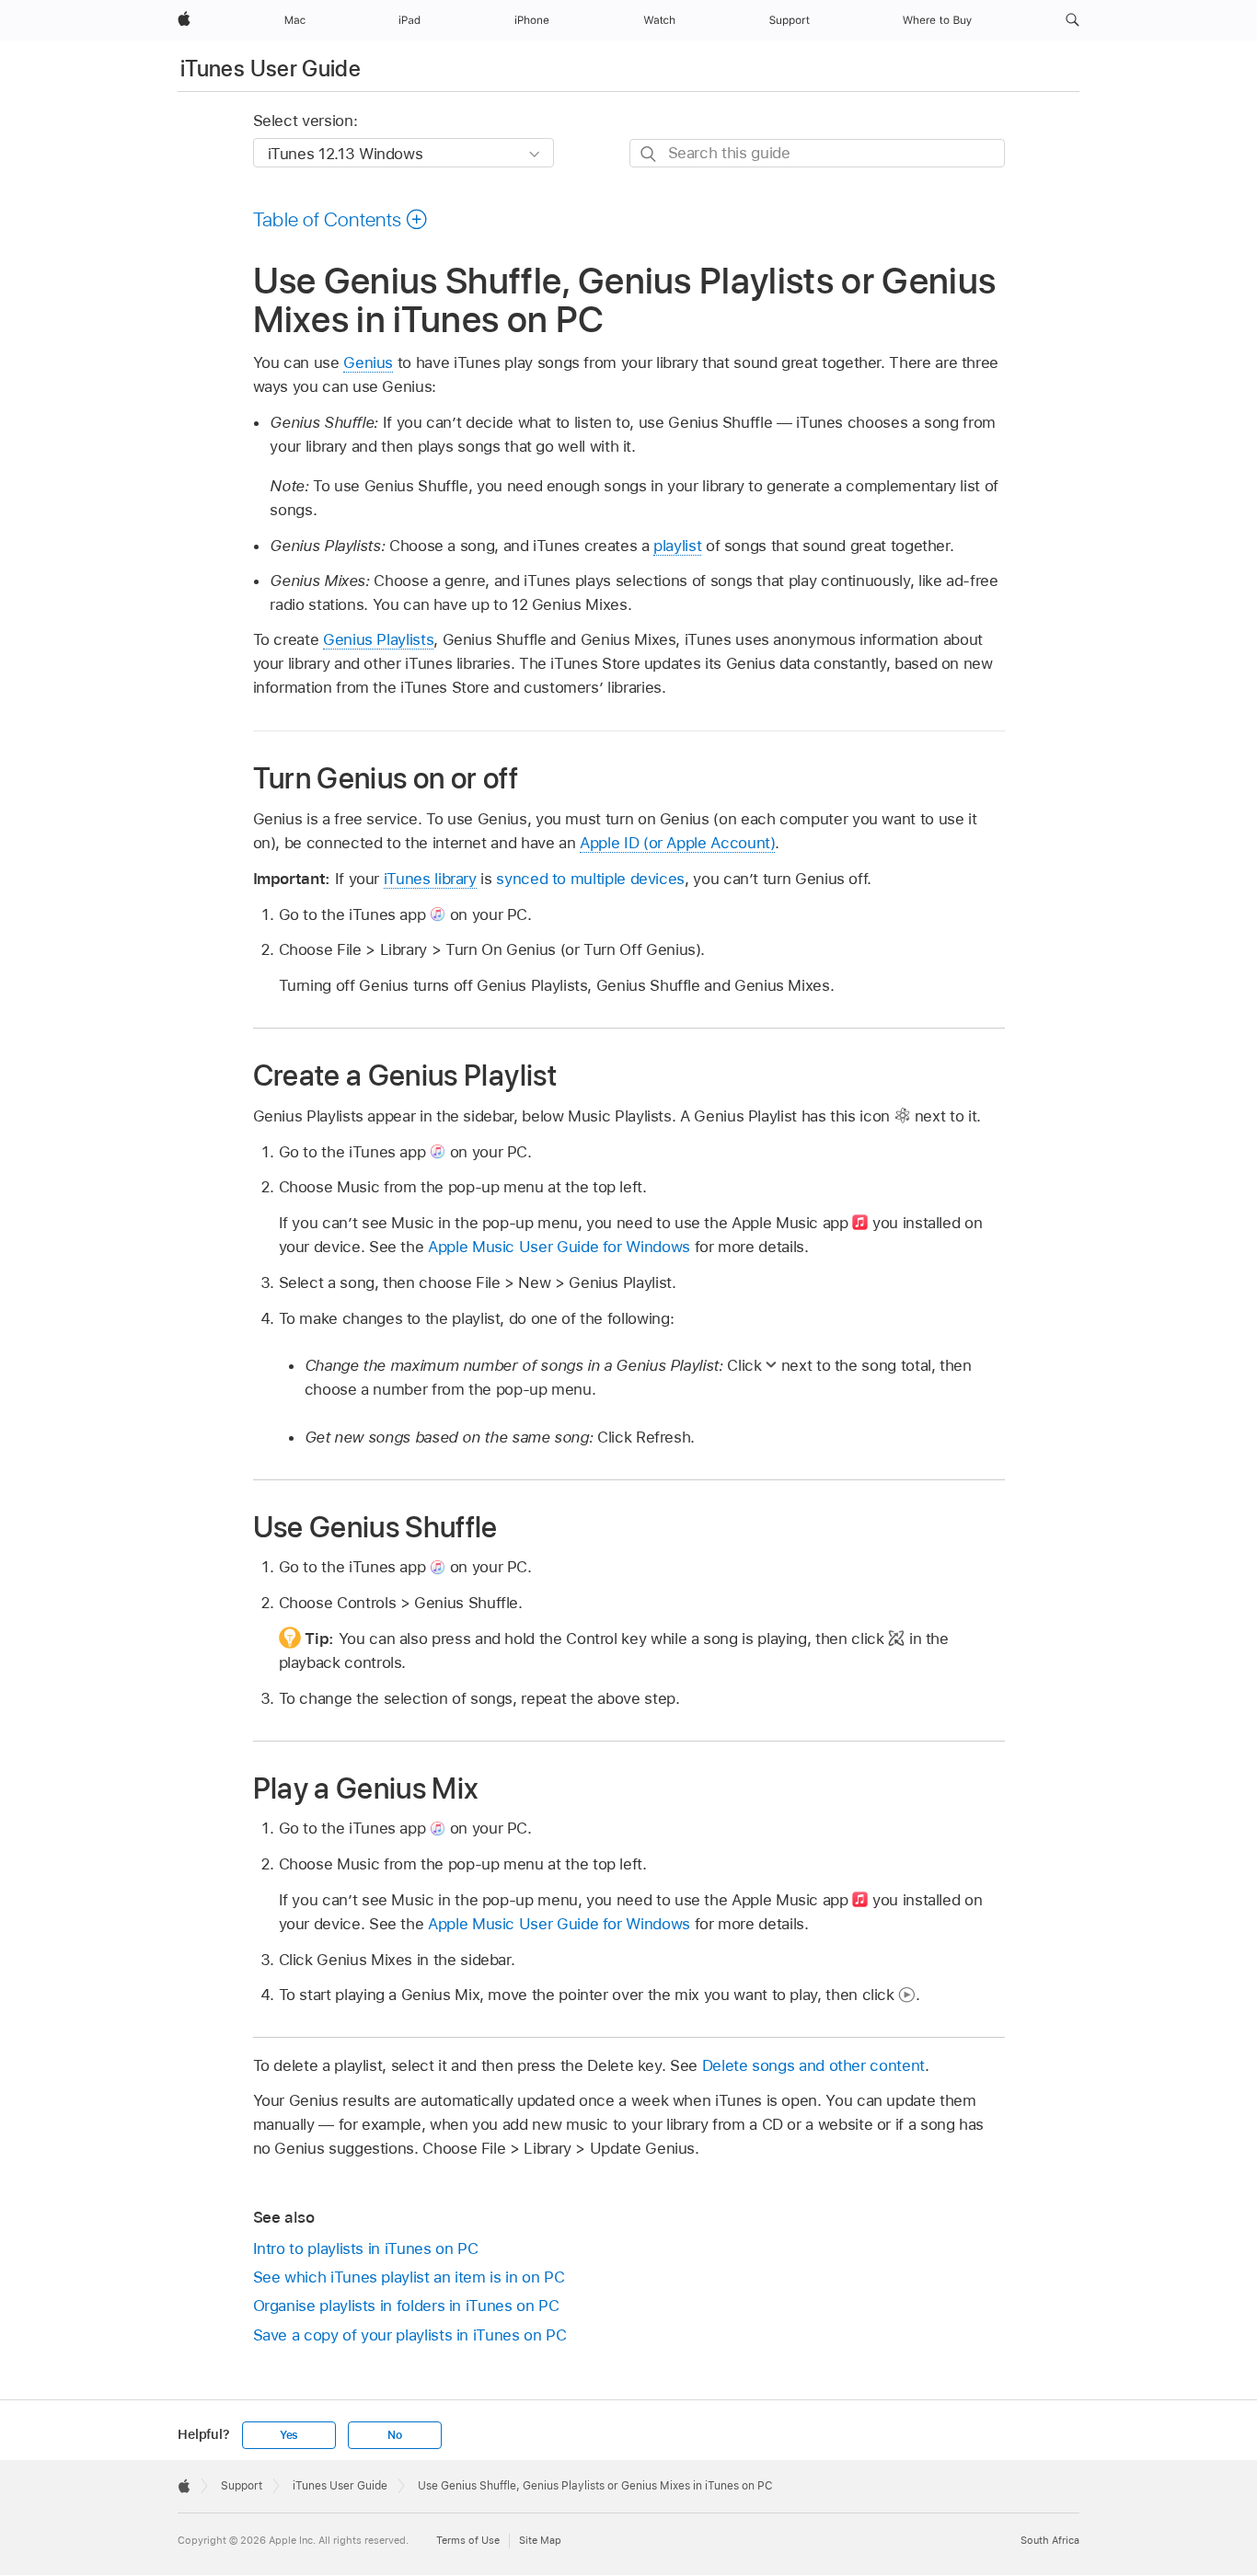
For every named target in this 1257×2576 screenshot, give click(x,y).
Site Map (540, 2540)
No (395, 2435)
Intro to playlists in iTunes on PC (366, 2248)
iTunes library (430, 879)
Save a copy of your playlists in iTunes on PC (410, 2335)
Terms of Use (468, 2540)
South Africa (1050, 2540)
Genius (368, 362)
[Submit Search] (649, 154)
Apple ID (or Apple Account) (677, 843)
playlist (677, 546)
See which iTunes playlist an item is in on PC (409, 2277)
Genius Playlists (378, 639)
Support (242, 2486)
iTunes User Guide (271, 69)
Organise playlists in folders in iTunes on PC (406, 2306)
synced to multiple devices (590, 879)
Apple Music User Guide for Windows (559, 1247)
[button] (1072, 20)
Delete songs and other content (813, 2065)
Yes (289, 2435)
